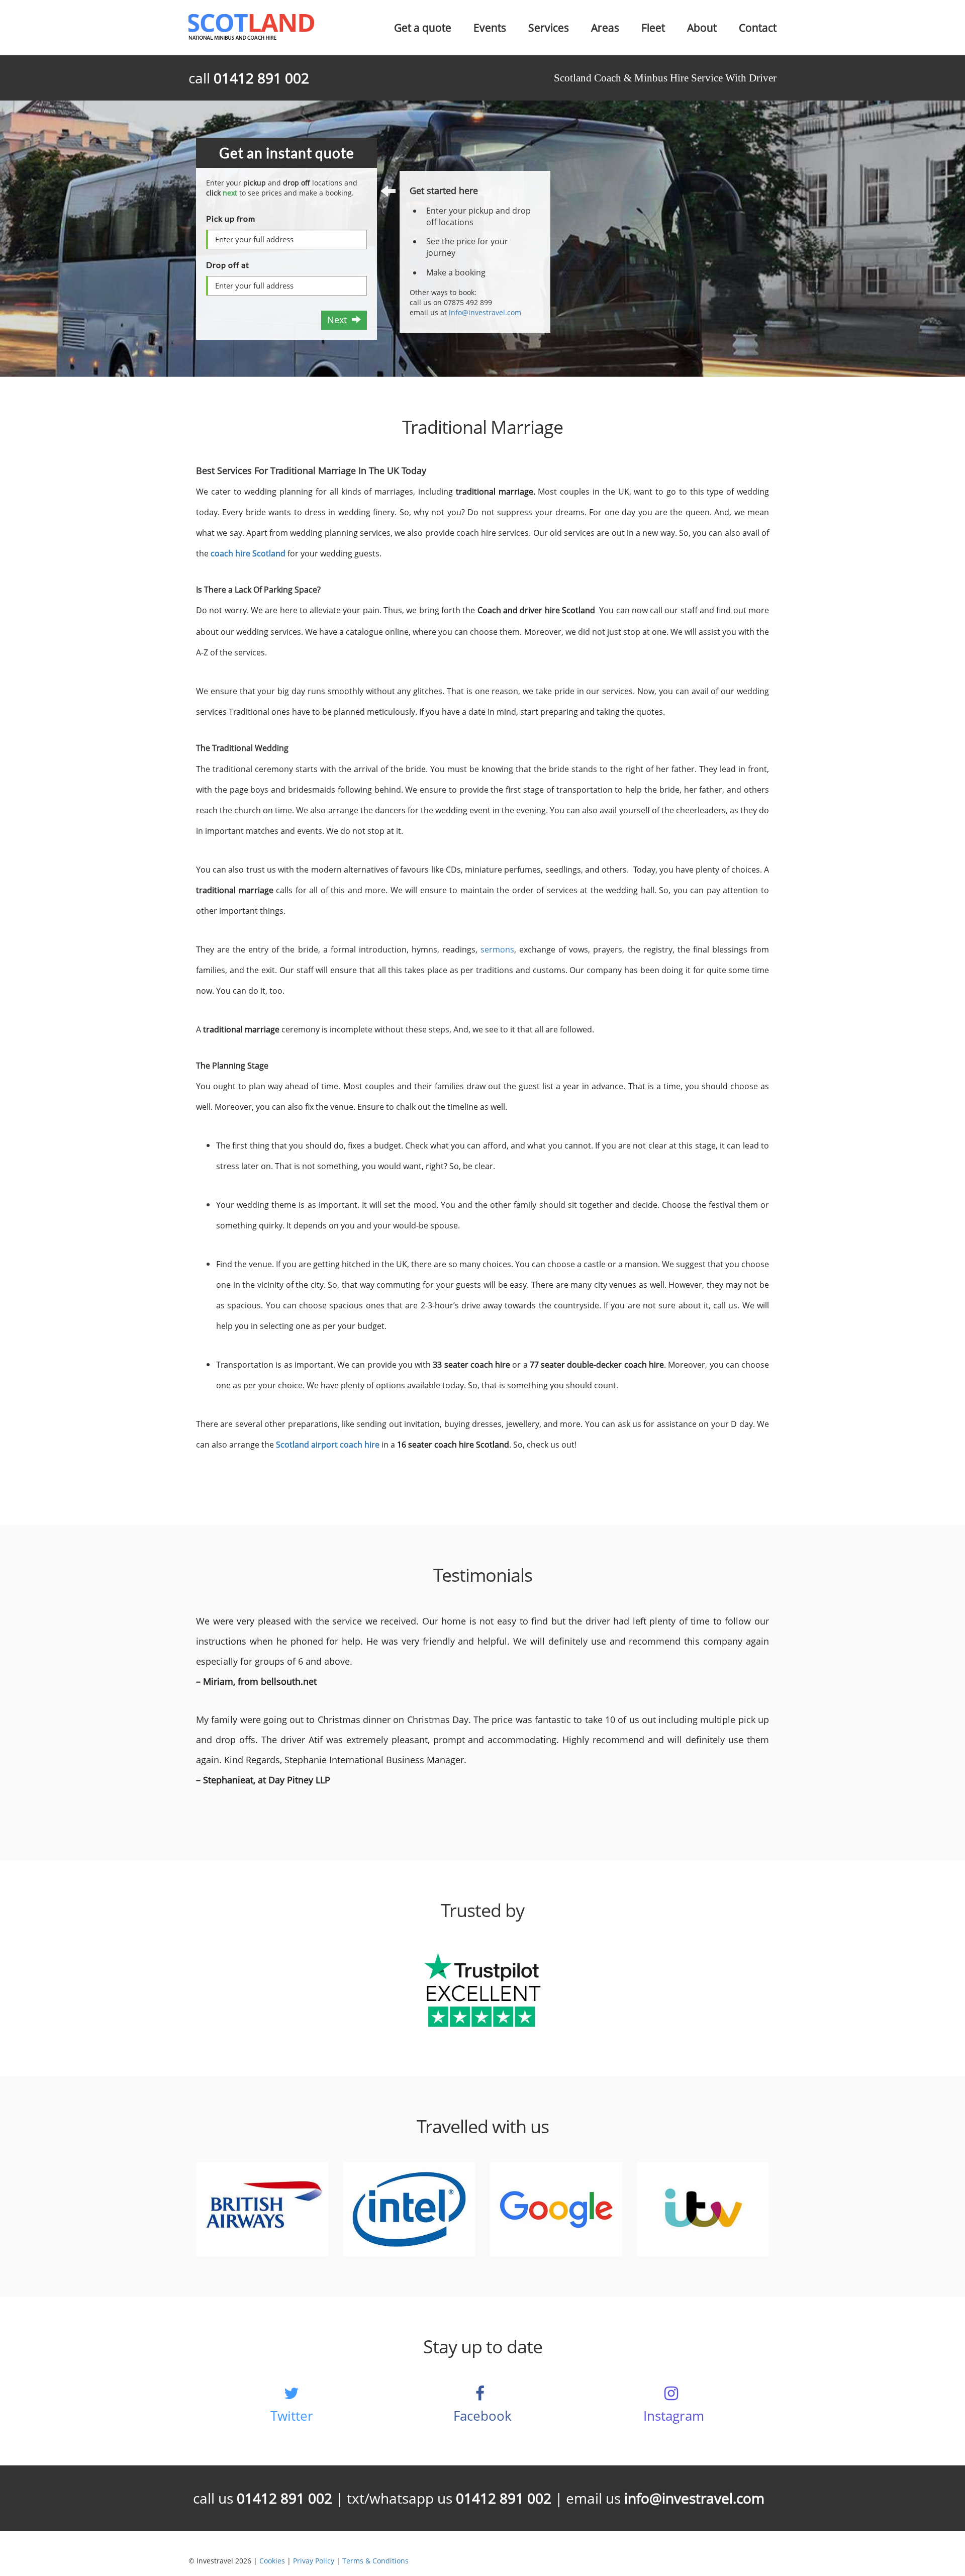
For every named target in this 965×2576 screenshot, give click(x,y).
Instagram (674, 2416)
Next (340, 320)
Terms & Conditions (375, 2561)
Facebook (482, 2416)
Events (490, 28)
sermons (497, 949)
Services (549, 28)
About (702, 28)
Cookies (272, 2561)
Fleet (653, 28)
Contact (758, 28)
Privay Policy (314, 2561)
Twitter (292, 2416)
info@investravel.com (485, 312)
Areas (605, 28)
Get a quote (423, 28)
